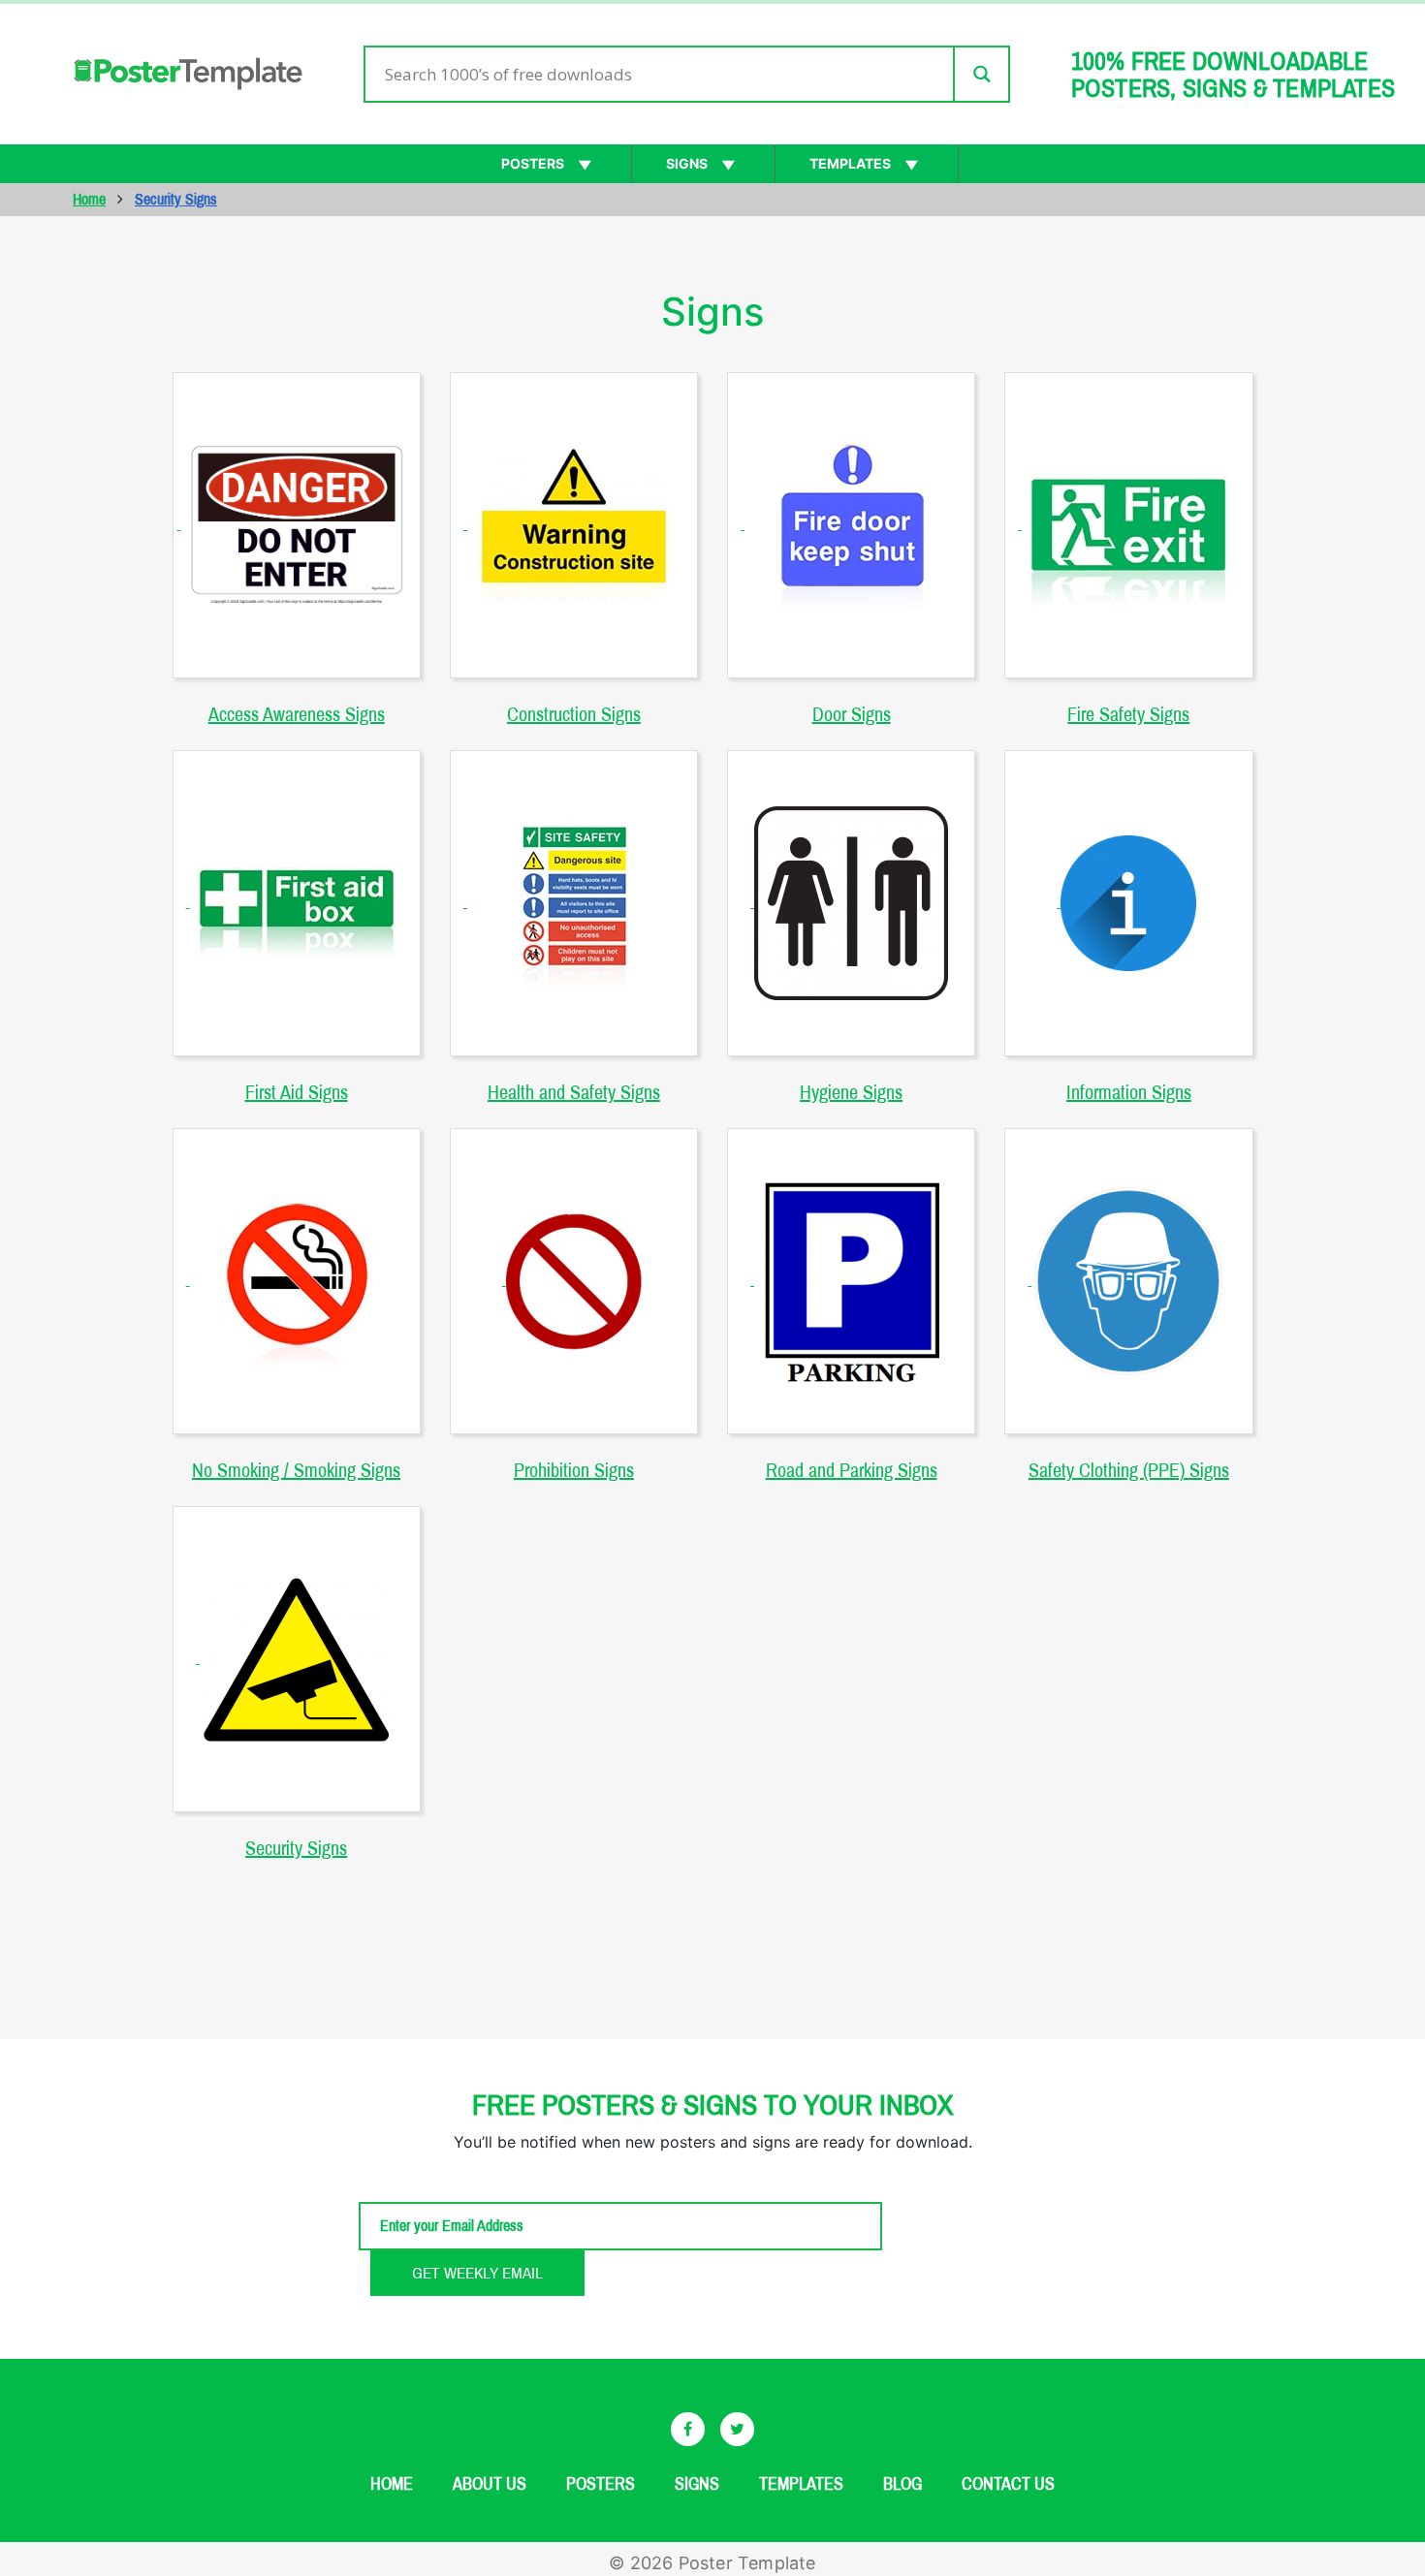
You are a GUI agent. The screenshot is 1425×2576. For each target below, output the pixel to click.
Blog (902, 2484)
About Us (490, 2484)
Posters (533, 163)
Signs (687, 163)
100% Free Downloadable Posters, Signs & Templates (1233, 75)
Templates (850, 163)
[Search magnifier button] (981, 74)
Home (89, 199)
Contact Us (1008, 2484)
